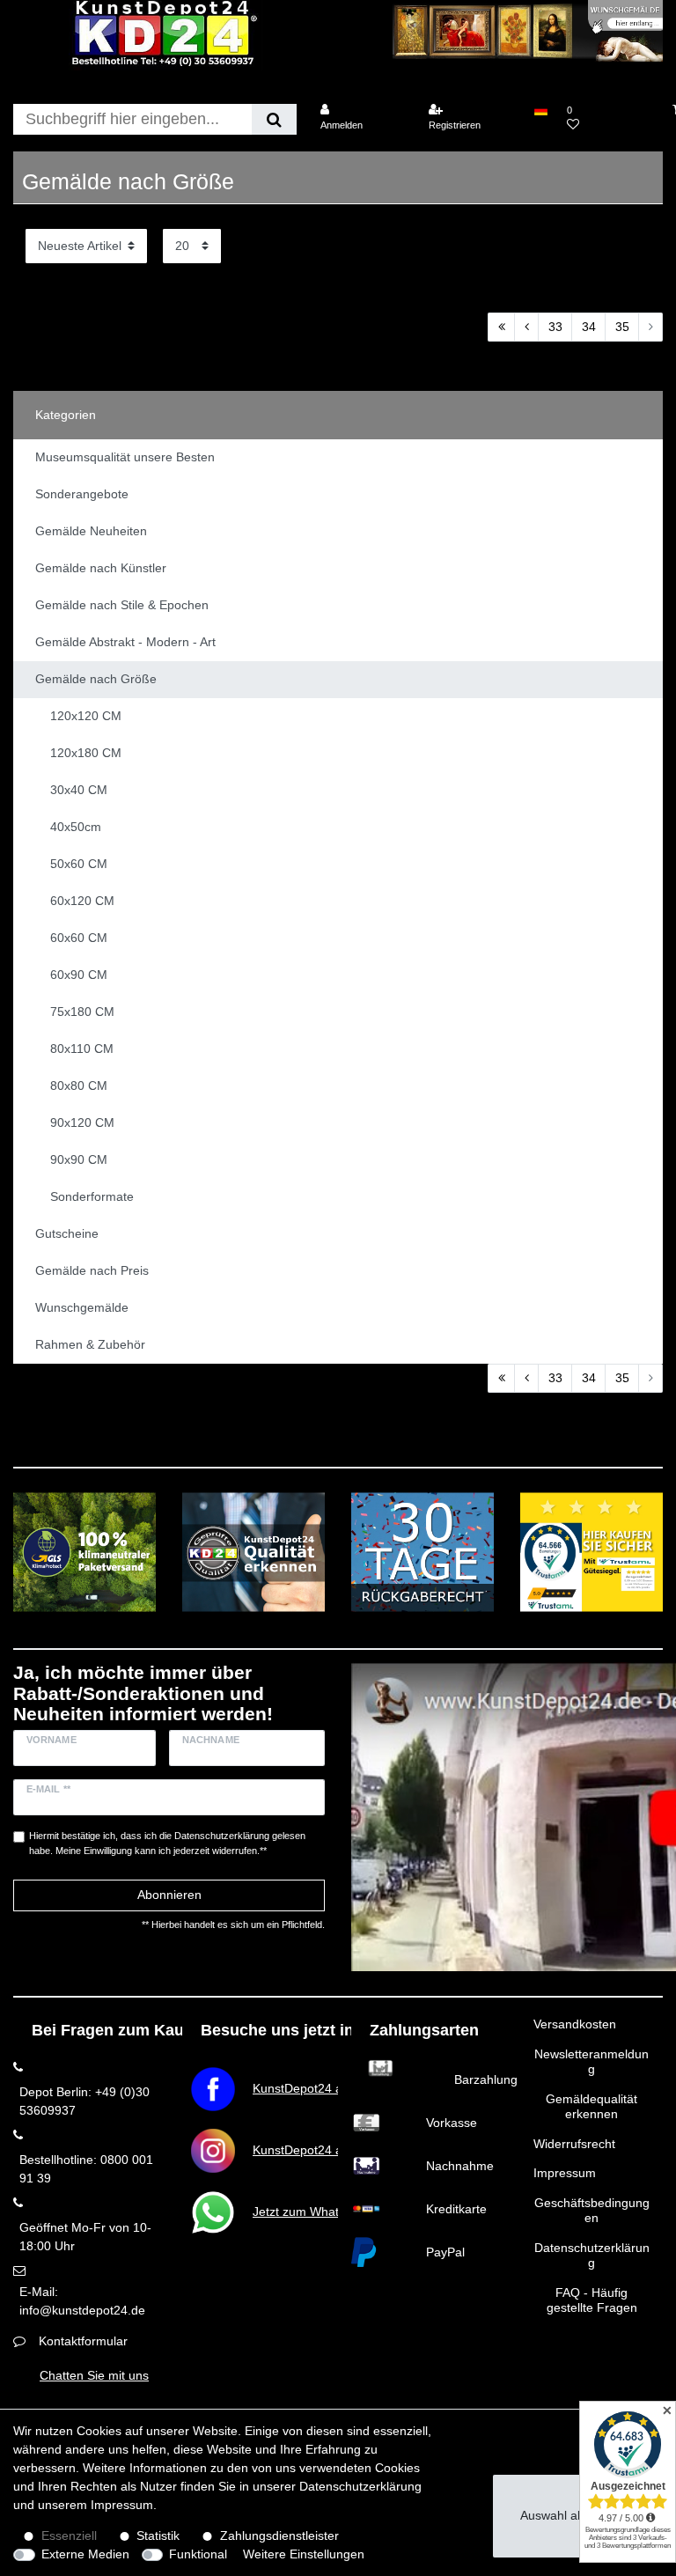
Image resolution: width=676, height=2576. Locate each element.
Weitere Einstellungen (304, 2554)
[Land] (540, 110)
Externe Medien (85, 2554)
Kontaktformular (83, 2341)
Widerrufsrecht (574, 2144)
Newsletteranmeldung (591, 2062)
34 (589, 327)
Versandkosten (575, 2024)
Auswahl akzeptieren (578, 2515)
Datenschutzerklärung (592, 2256)
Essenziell (69, 2536)
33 (555, 327)
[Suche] (274, 119)
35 (622, 327)
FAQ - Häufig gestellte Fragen (592, 2300)
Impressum (565, 2173)
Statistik (158, 2536)
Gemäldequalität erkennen (591, 2107)
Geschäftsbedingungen (592, 2211)
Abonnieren (169, 1895)
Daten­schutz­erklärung (360, 2486)
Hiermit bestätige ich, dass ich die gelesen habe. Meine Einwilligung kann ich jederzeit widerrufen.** (167, 1843)
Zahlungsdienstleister (279, 2536)
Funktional (198, 2554)
